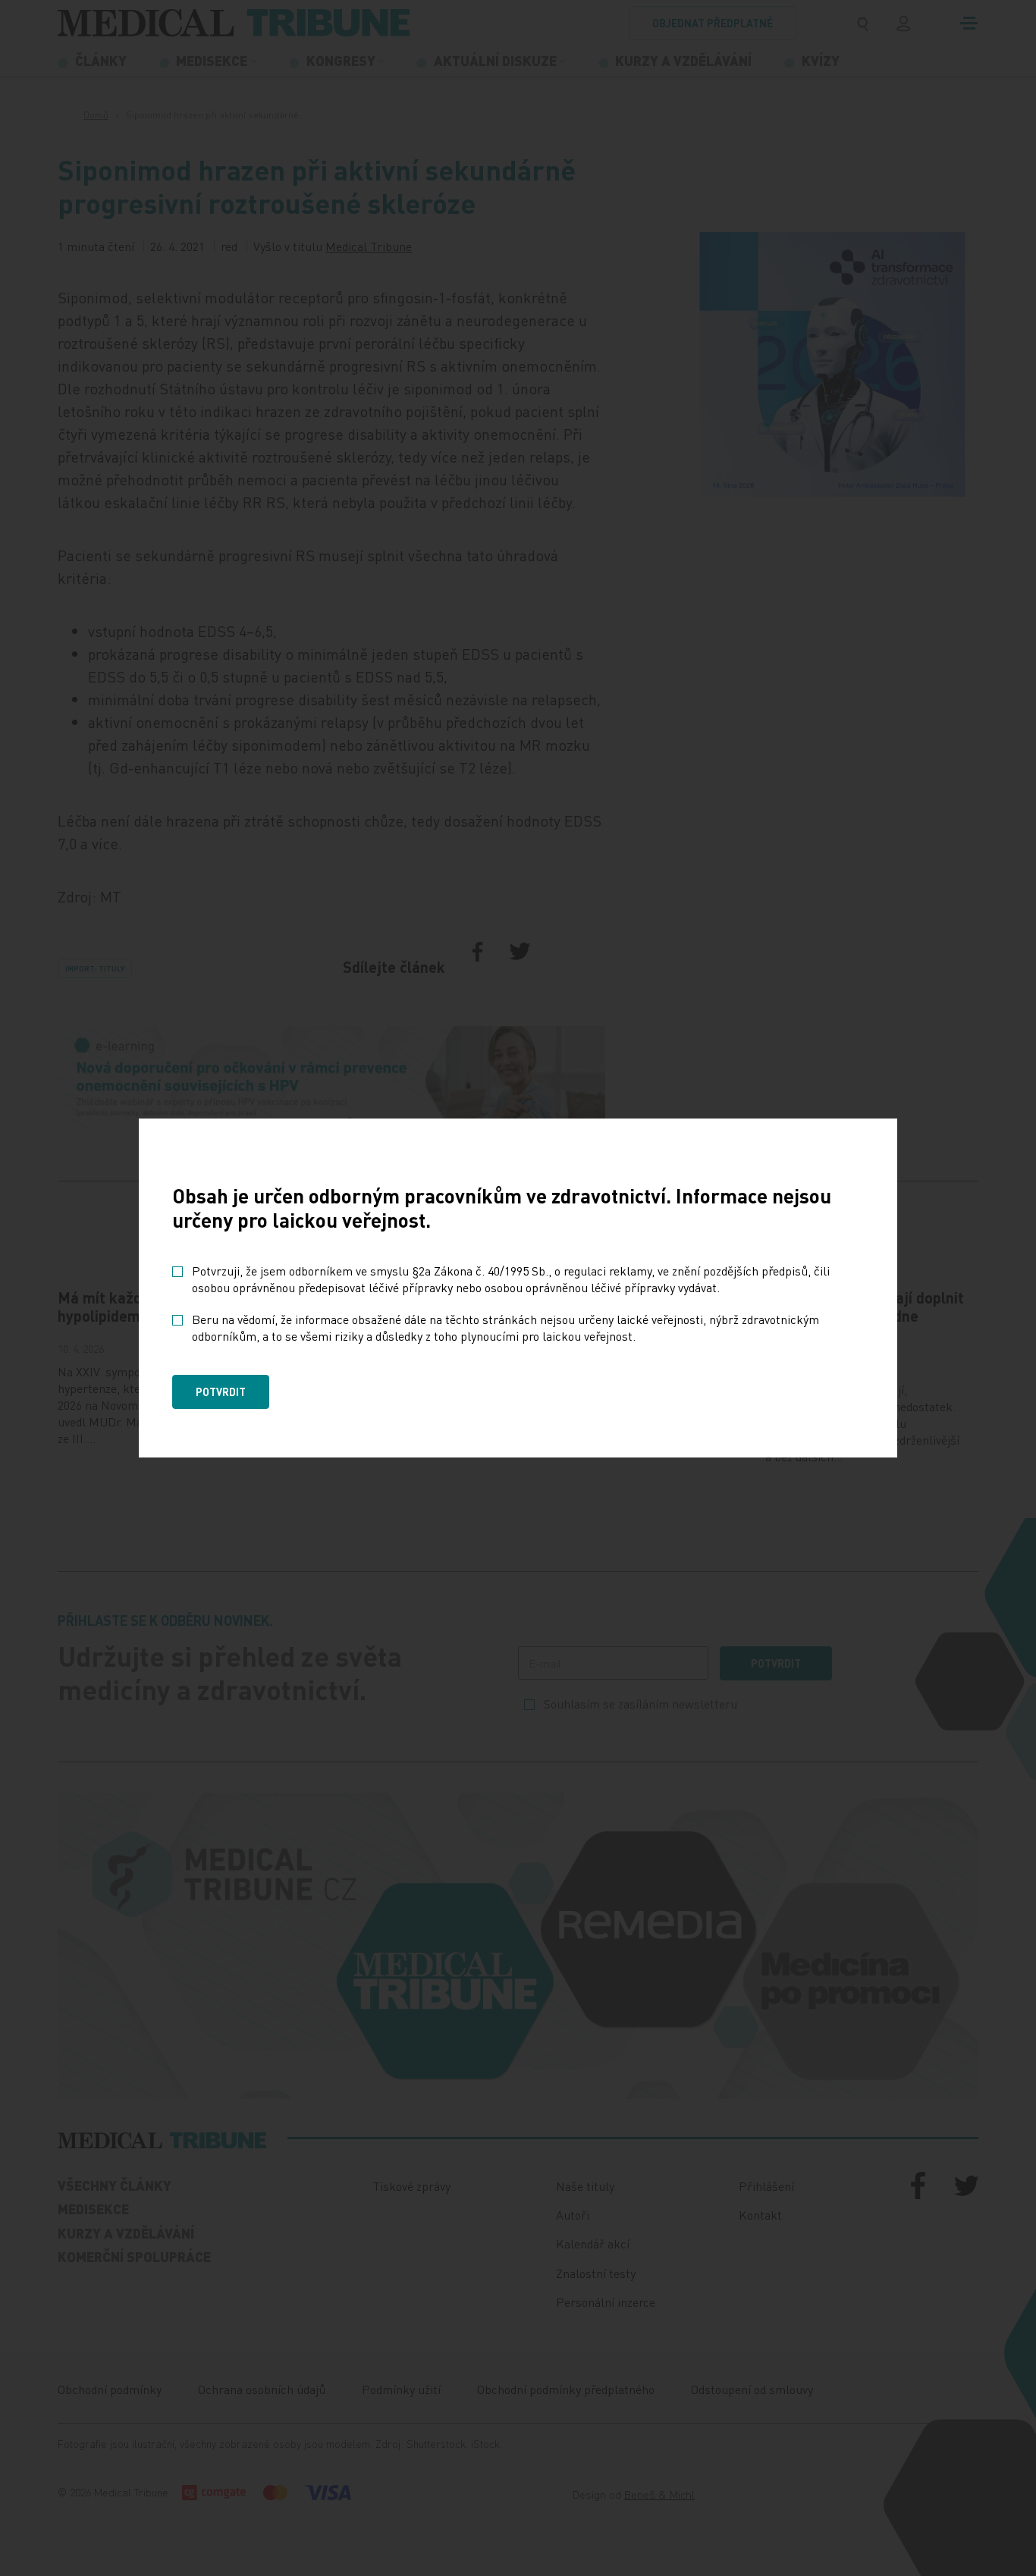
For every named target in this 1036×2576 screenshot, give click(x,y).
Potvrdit (221, 1392)
